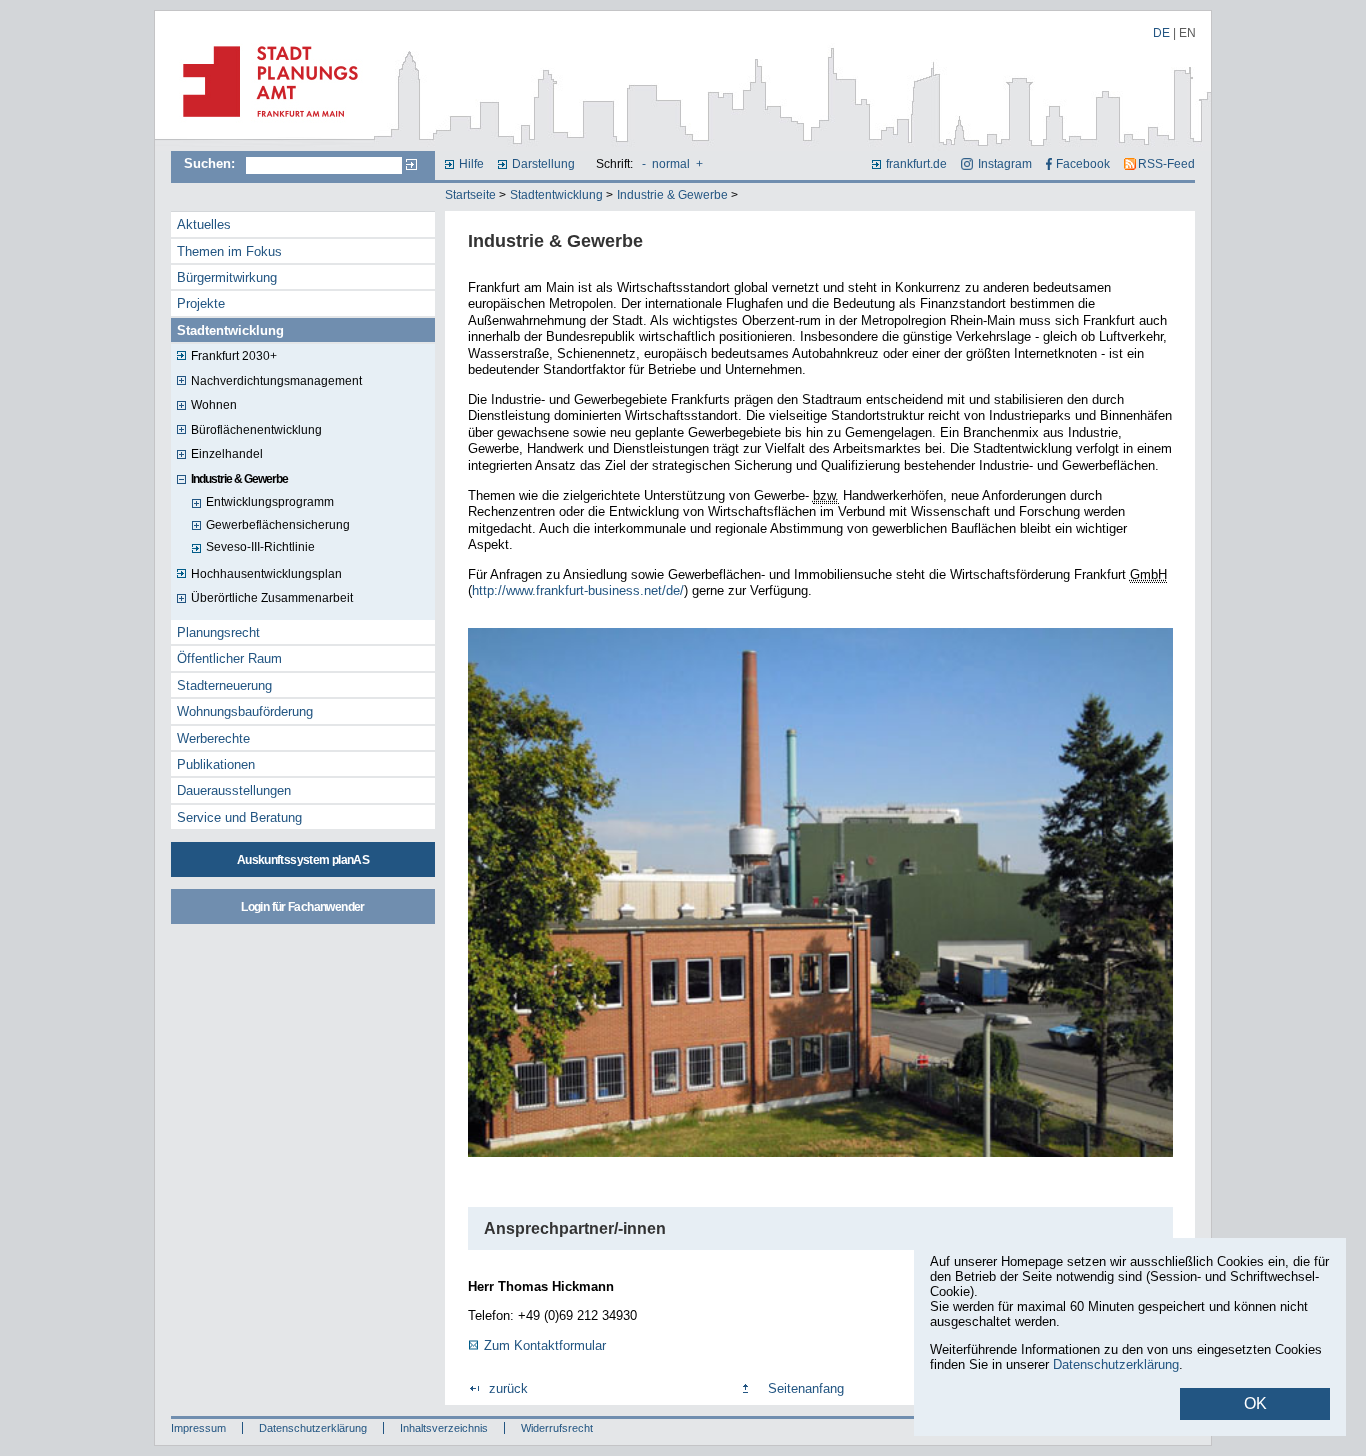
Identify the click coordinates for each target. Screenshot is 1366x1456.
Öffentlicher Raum (229, 658)
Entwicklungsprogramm (270, 502)
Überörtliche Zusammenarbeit (272, 598)
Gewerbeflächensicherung (278, 525)
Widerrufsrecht (557, 1428)
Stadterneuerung (224, 685)
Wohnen (214, 405)
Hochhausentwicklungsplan (266, 574)
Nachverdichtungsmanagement (276, 381)
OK (1255, 1403)
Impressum (198, 1428)
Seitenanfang (806, 1388)
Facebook (1083, 164)
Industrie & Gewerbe (672, 195)
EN (1187, 33)
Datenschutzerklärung (313, 1428)
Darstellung (543, 164)
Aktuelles (204, 224)
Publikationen (216, 764)
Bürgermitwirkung (227, 277)
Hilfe (471, 164)
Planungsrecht (218, 632)
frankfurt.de (916, 164)
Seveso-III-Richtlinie (260, 547)
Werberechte (213, 738)
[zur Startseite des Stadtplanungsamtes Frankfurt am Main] (264, 125)
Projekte (201, 303)
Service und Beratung (239, 817)
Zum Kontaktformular (545, 1345)
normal (671, 164)
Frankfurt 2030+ (234, 356)
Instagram (1004, 164)
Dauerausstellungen (234, 790)
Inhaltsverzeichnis (444, 1428)
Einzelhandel (227, 454)
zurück (508, 1388)
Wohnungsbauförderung (245, 711)
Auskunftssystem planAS (303, 860)
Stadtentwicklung (556, 195)
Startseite (470, 195)
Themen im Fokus (229, 251)
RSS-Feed (1166, 164)
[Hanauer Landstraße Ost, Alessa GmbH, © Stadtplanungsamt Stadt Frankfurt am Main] (820, 1159)
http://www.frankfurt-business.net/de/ (578, 590)
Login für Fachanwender (302, 907)
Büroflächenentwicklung (256, 430)
